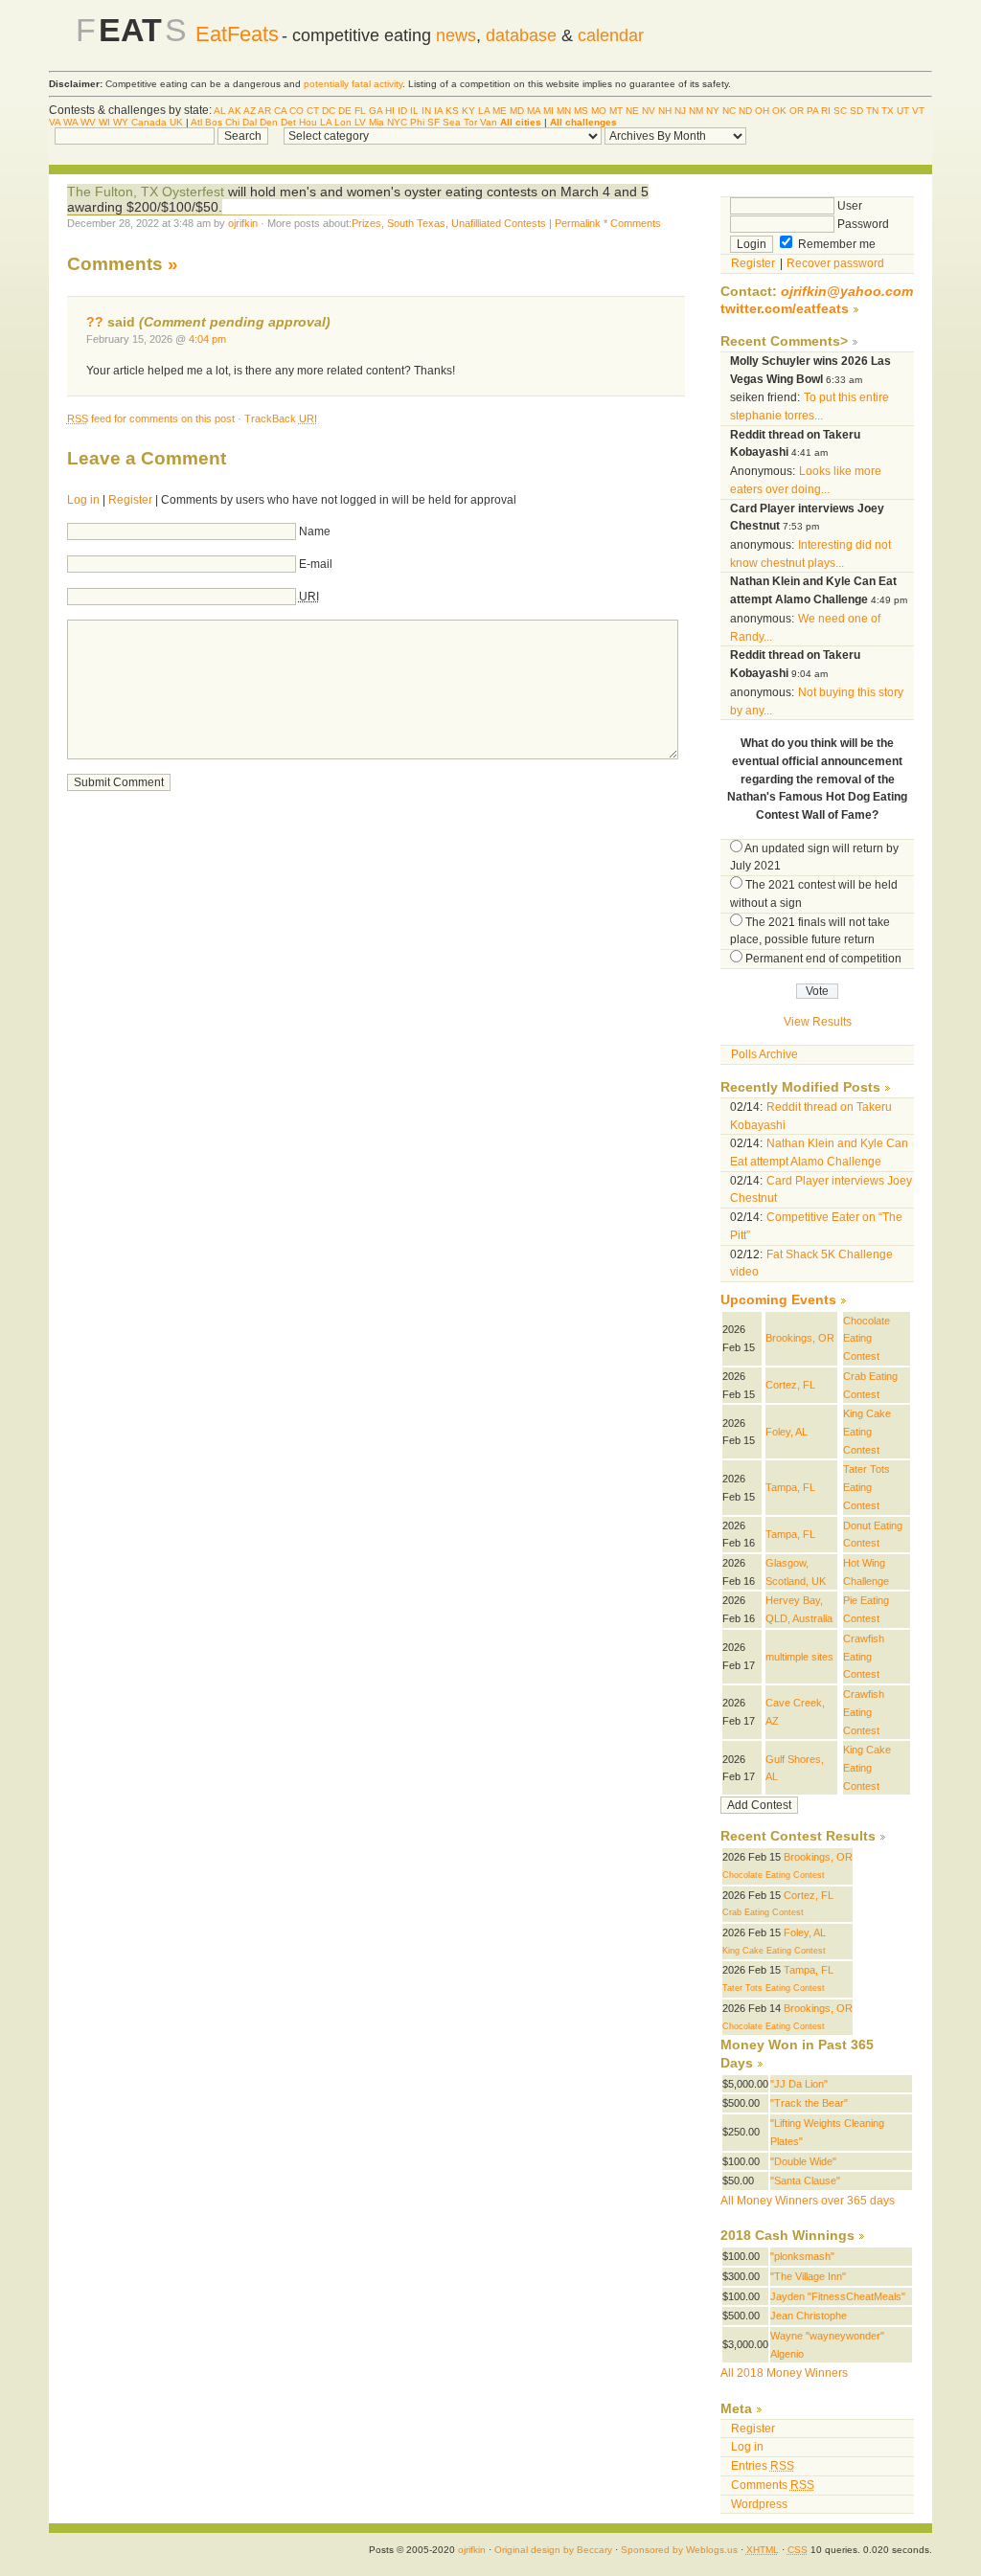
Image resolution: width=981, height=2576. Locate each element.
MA (534, 111)
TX (888, 111)
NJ (680, 111)
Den (269, 122)
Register (130, 500)
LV (360, 122)
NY (713, 111)
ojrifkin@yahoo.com (847, 292)
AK (235, 111)
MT (616, 111)
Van (489, 122)
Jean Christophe (809, 2316)
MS (581, 111)
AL (220, 111)
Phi (417, 122)
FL (360, 111)
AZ (250, 111)
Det (288, 122)
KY (468, 111)
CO (297, 111)
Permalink (578, 223)
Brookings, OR (800, 1338)
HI (390, 111)
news (456, 35)
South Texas (416, 223)
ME (500, 111)
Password (862, 224)
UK (176, 122)
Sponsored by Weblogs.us (679, 2550)
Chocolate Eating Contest (867, 1338)
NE (632, 111)
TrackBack (281, 418)
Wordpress (759, 2504)
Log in (83, 500)
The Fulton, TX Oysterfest (148, 192)
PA (812, 111)
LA (484, 111)
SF (433, 122)
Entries (763, 2466)
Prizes (366, 223)
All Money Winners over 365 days (808, 2201)
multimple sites (799, 1657)
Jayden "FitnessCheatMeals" (838, 2296)
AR (264, 111)
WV (88, 122)
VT (918, 111)
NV (649, 111)
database (521, 35)
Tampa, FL (790, 1487)
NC (729, 111)
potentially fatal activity (353, 84)
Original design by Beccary (553, 2550)
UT (903, 111)
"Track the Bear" (809, 2103)
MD (517, 111)
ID (402, 111)
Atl (196, 122)
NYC (397, 122)
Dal (250, 122)
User (848, 206)
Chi (232, 122)
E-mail (316, 564)
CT (313, 111)
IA (438, 111)
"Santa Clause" (805, 2181)
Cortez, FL (790, 1385)
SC (840, 111)
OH (762, 111)
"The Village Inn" (808, 2276)
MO (599, 111)
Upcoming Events (778, 1300)
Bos (214, 122)
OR (797, 111)
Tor (470, 122)
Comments (636, 223)
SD (856, 111)
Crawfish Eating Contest (864, 1656)
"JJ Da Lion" (799, 2084)
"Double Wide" (803, 2161)
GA (376, 111)
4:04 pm (207, 339)
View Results (818, 1022)
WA (70, 122)
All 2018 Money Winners (784, 2373)
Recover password (835, 263)
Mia (376, 122)
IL (414, 111)
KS (452, 111)
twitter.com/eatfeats (785, 309)
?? (95, 322)
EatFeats (237, 34)
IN (426, 111)
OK (779, 111)
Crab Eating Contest (763, 1912)
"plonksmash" (802, 2256)
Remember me (835, 244)
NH (665, 111)
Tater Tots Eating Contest (867, 1487)
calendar (611, 35)
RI (826, 111)
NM (696, 111)
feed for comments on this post (151, 418)
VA (55, 122)
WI (104, 122)
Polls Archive (764, 1054)
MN (564, 111)
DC (329, 111)
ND (745, 111)
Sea (452, 122)
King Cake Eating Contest (867, 1431)
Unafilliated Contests (499, 223)
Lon (343, 122)
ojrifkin (243, 223)
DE (345, 111)
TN (872, 111)
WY (121, 122)
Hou (308, 122)
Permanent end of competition (823, 959)
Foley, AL (787, 1432)
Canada (149, 122)
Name (315, 531)
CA (280, 111)
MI (548, 111)
